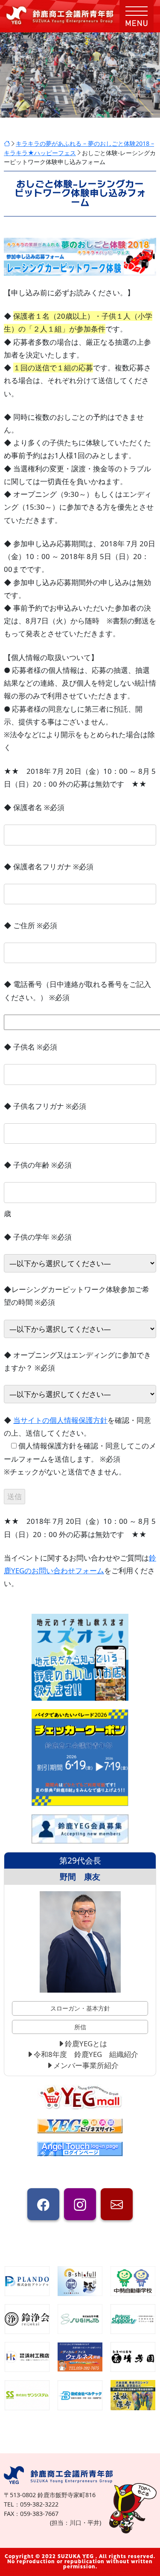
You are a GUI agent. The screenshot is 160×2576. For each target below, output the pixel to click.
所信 (80, 2027)
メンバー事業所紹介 (86, 2065)
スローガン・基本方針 (80, 2008)
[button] (137, 16)
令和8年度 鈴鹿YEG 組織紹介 (86, 2054)
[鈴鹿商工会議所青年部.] (7, 143)
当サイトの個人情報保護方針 (60, 1420)
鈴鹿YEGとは (86, 2044)
